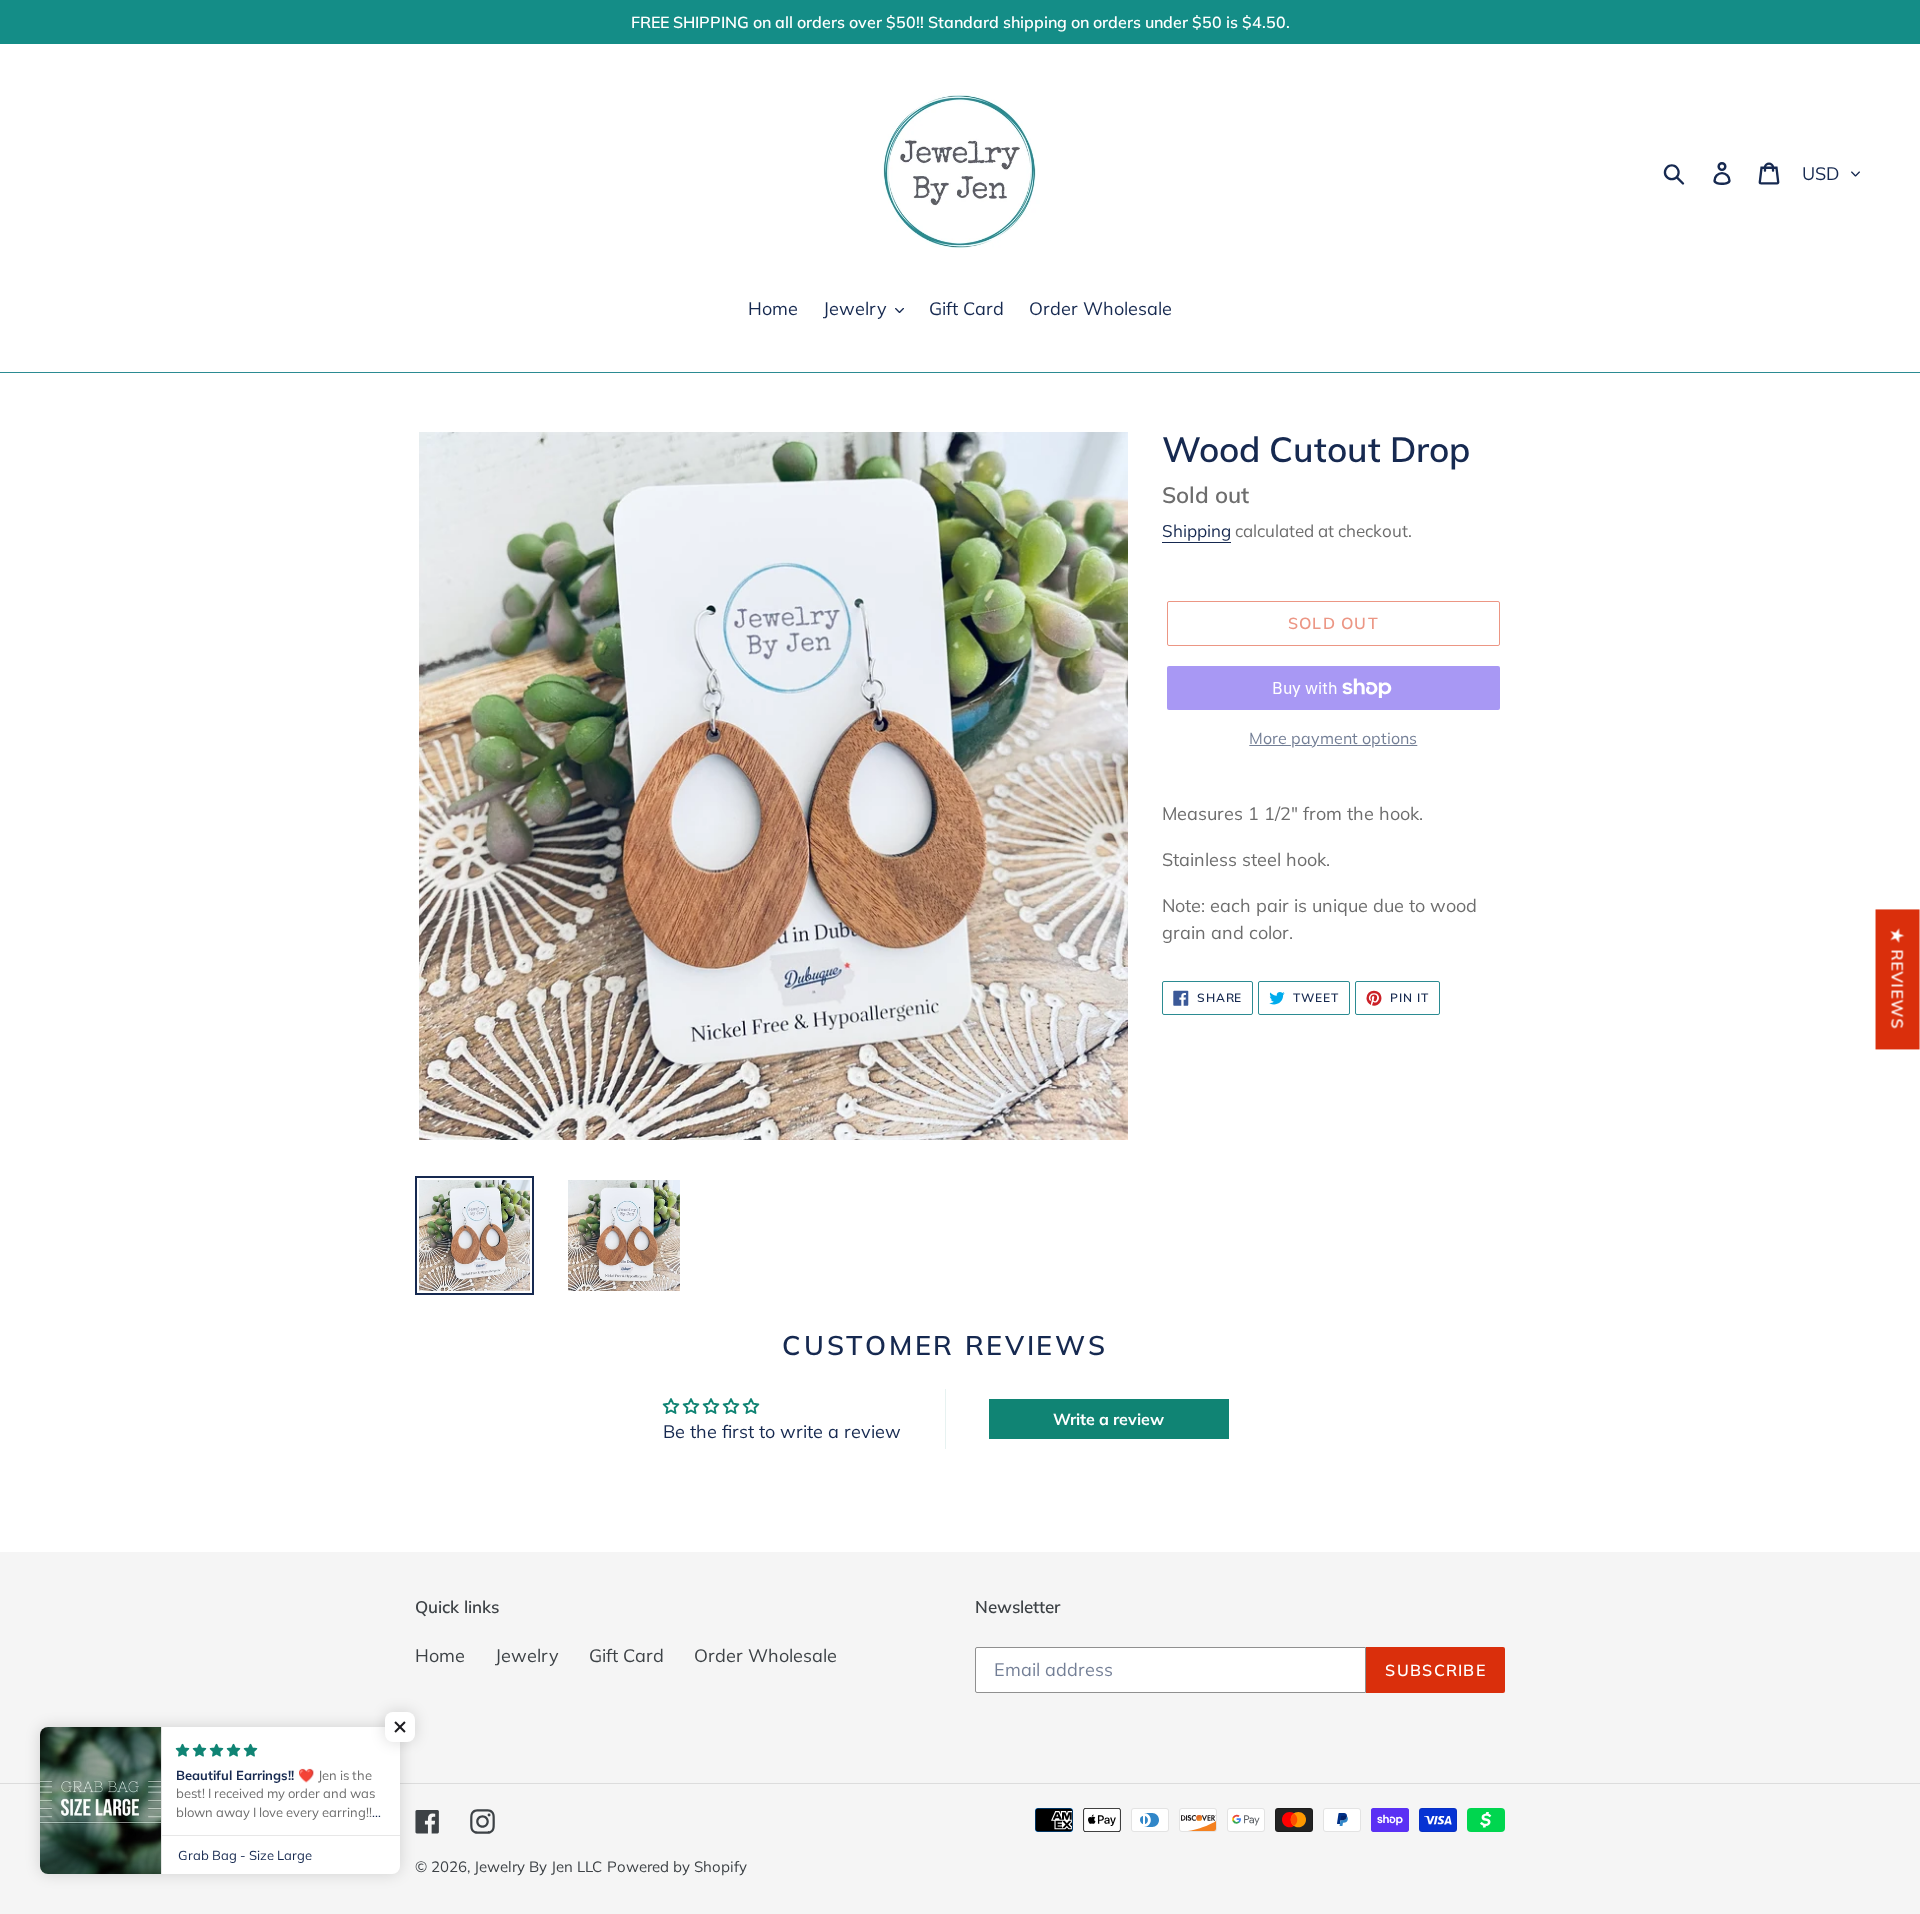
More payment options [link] (1333, 738)
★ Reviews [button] (1898, 979)
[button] (400, 1727)
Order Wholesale (765, 1655)
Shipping (1196, 530)
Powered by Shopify (677, 1866)
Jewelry (527, 1655)
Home (440, 1655)
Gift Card (626, 1655)
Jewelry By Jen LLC (538, 1866)
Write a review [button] (1108, 1419)
